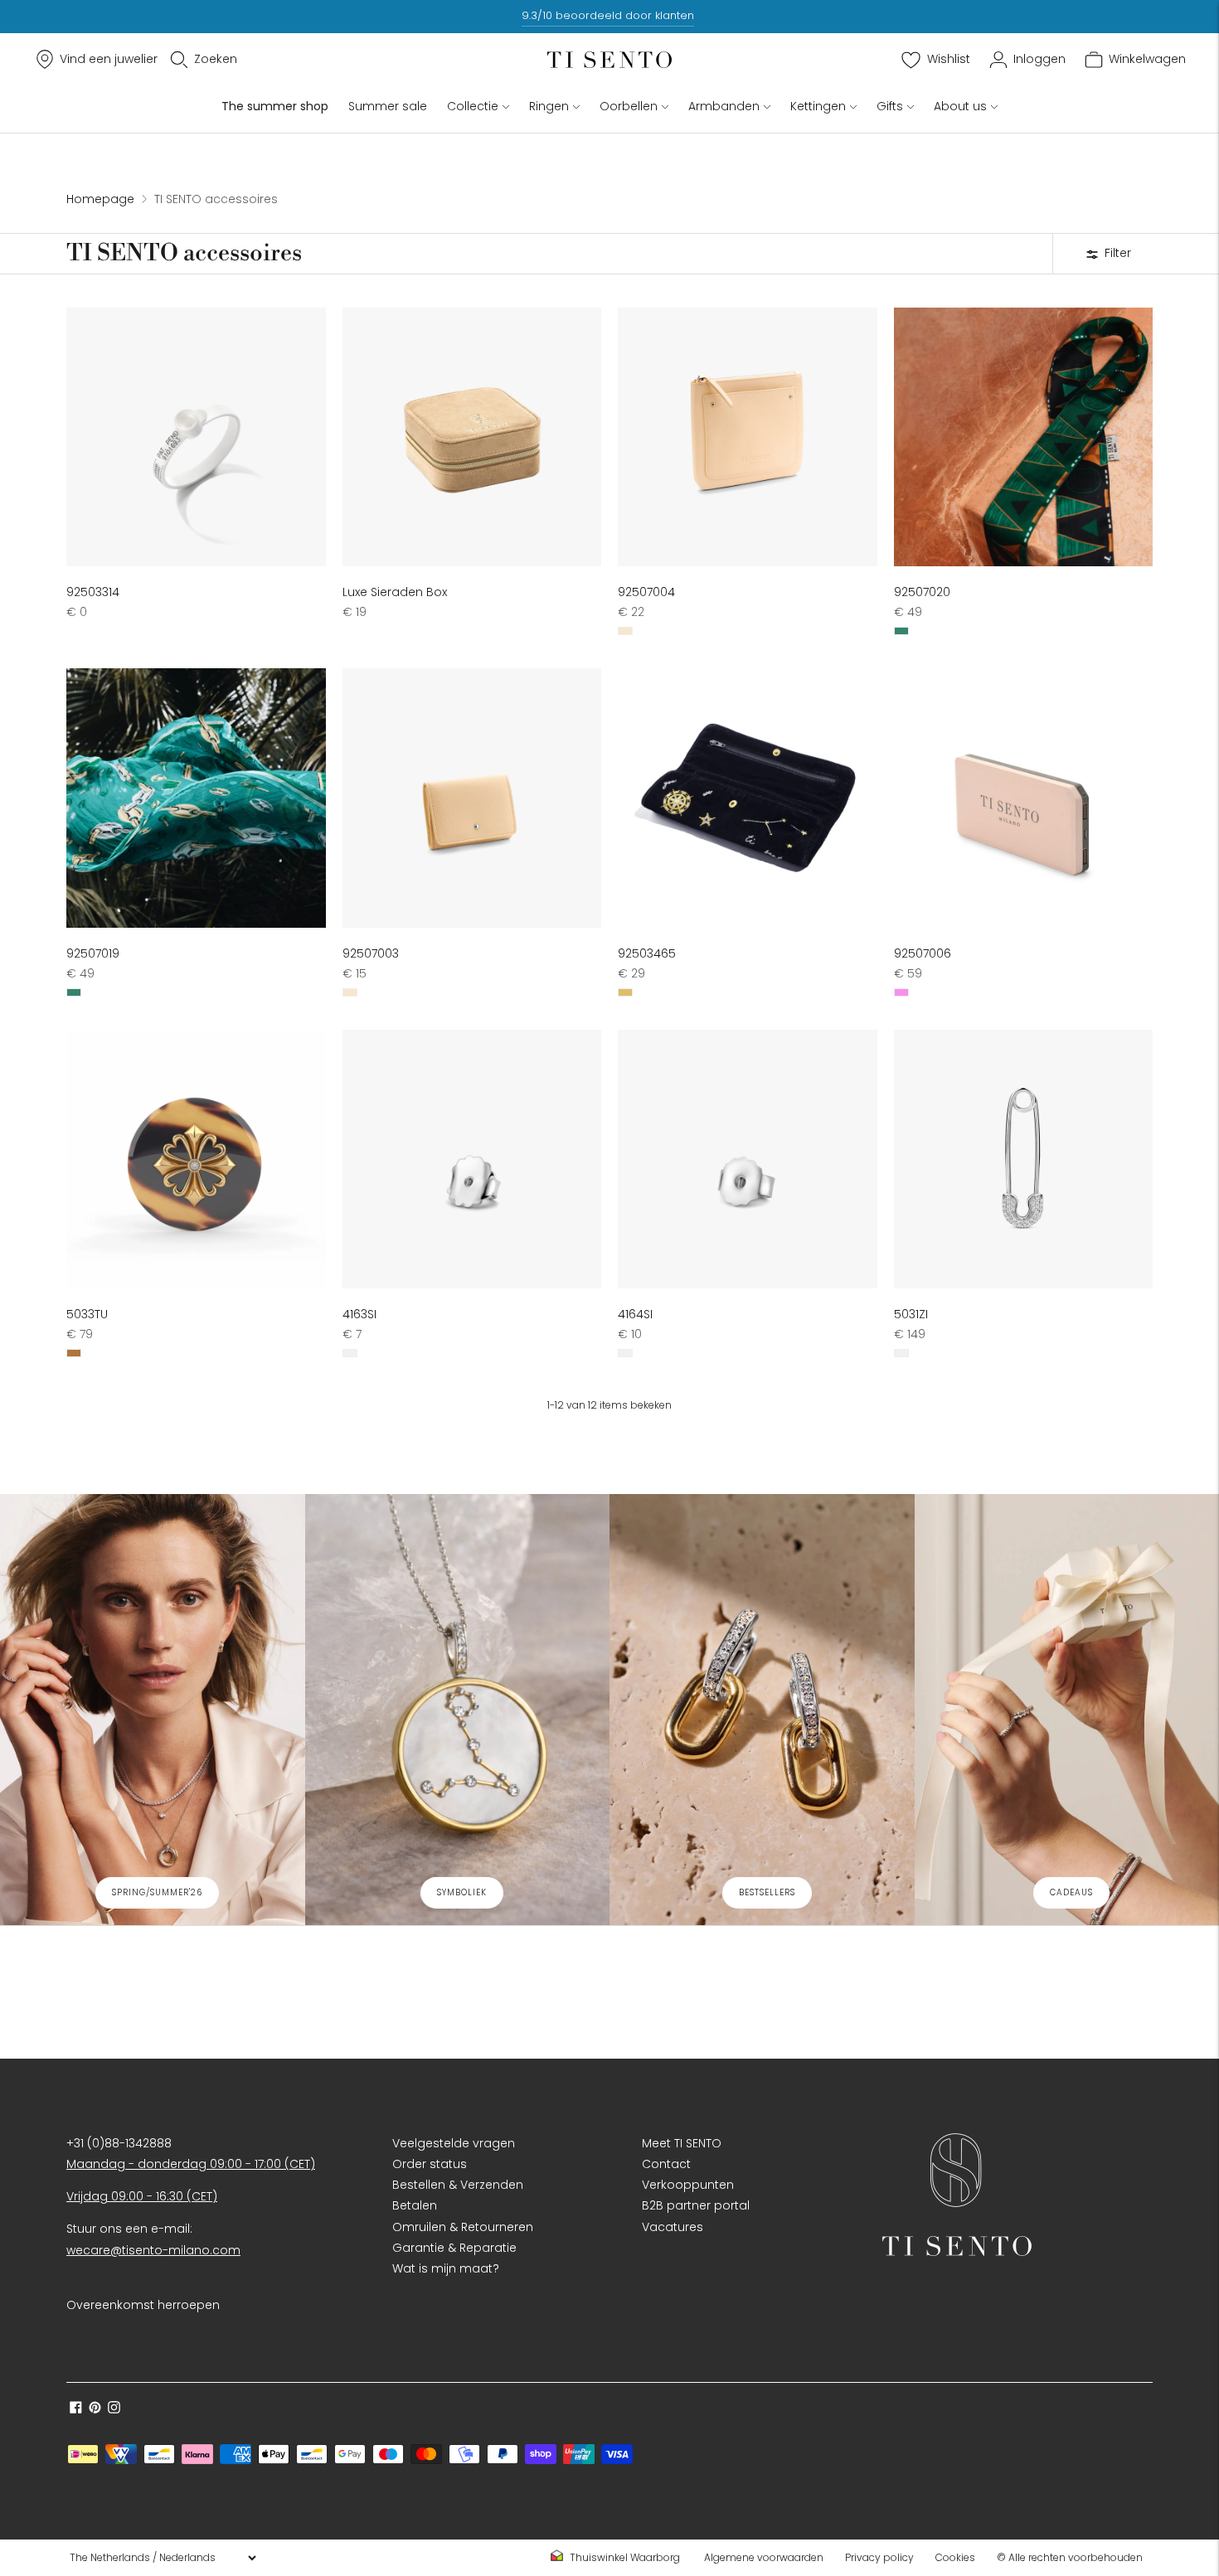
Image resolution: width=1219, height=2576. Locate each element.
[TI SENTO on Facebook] (76, 2409)
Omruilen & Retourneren (463, 2227)
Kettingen (818, 106)
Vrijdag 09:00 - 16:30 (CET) (142, 2196)
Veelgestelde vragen (454, 2143)
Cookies (955, 2557)
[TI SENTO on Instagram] (114, 2409)
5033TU (87, 1314)
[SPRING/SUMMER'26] (153, 1710)
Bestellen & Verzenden (458, 2185)
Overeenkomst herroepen (143, 2305)
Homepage (100, 199)
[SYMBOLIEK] (458, 1710)
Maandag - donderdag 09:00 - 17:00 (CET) (191, 2164)
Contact (666, 2164)
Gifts (890, 106)
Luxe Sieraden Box (395, 592)
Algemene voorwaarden (764, 2557)
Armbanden (724, 106)
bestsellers (767, 1892)
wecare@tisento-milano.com (153, 2250)
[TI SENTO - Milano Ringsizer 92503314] (196, 437)
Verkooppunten (688, 2185)
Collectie (473, 106)
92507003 (371, 953)
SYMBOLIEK (462, 1892)
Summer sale (388, 106)
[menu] (163, 2558)
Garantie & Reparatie (454, 2248)
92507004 (646, 592)
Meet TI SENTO (682, 2143)
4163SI (359, 1314)
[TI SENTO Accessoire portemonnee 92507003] (472, 798)
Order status (430, 2164)
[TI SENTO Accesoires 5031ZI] (1024, 1159)
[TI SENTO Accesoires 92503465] (748, 798)
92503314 (93, 592)
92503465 (647, 953)
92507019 (93, 953)
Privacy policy (879, 2557)
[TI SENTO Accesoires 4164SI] (748, 1159)
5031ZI (911, 1314)
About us (960, 106)
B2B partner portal (696, 2205)
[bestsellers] (762, 1710)
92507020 (922, 592)
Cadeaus (1071, 1892)
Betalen (415, 2205)
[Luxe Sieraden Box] (472, 437)
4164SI (635, 1314)
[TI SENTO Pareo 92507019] (196, 798)
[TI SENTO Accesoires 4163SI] (472, 1159)
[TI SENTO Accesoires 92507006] (1024, 798)
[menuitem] (620, 2558)
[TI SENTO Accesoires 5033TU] (196, 1159)
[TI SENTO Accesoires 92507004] (748, 437)
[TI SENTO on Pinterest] (95, 2409)
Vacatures (673, 2227)
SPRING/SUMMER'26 (157, 1892)
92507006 (923, 953)
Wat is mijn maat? (446, 2268)
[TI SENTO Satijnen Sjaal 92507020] (1024, 437)
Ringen (549, 106)
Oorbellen (629, 106)
